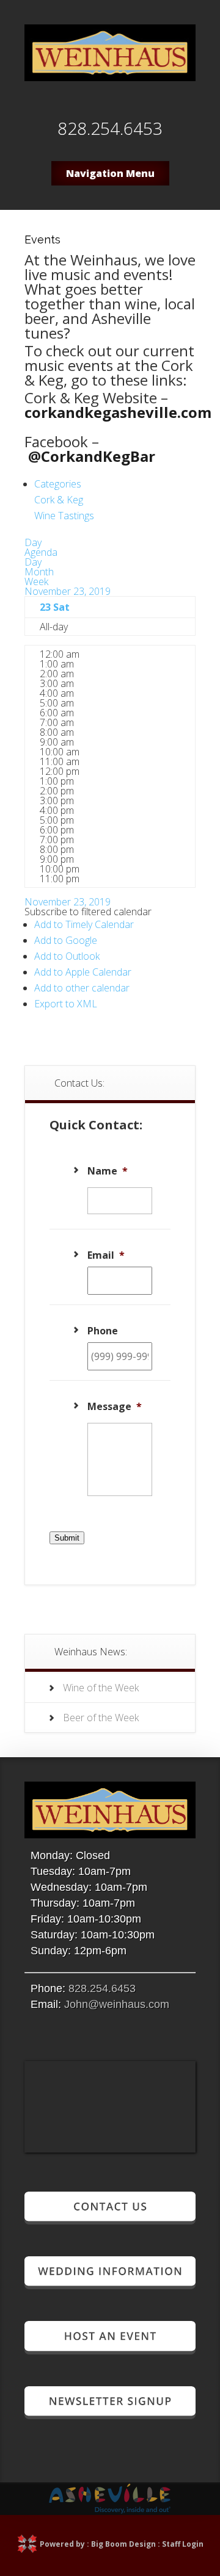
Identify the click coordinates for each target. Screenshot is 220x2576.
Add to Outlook (67, 956)
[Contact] (110, 2219)
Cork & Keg (59, 500)
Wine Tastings (64, 516)
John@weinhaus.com (117, 2004)
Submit (67, 1538)
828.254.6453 (102, 1988)
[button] (88, 912)
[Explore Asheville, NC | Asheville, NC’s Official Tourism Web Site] (110, 2510)
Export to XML (66, 1004)
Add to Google (66, 940)
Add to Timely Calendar (84, 924)
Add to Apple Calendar (83, 972)
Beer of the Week (101, 1718)
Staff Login (183, 2544)
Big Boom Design (123, 2544)
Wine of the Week (101, 1688)
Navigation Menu (110, 173)
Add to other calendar (82, 988)
